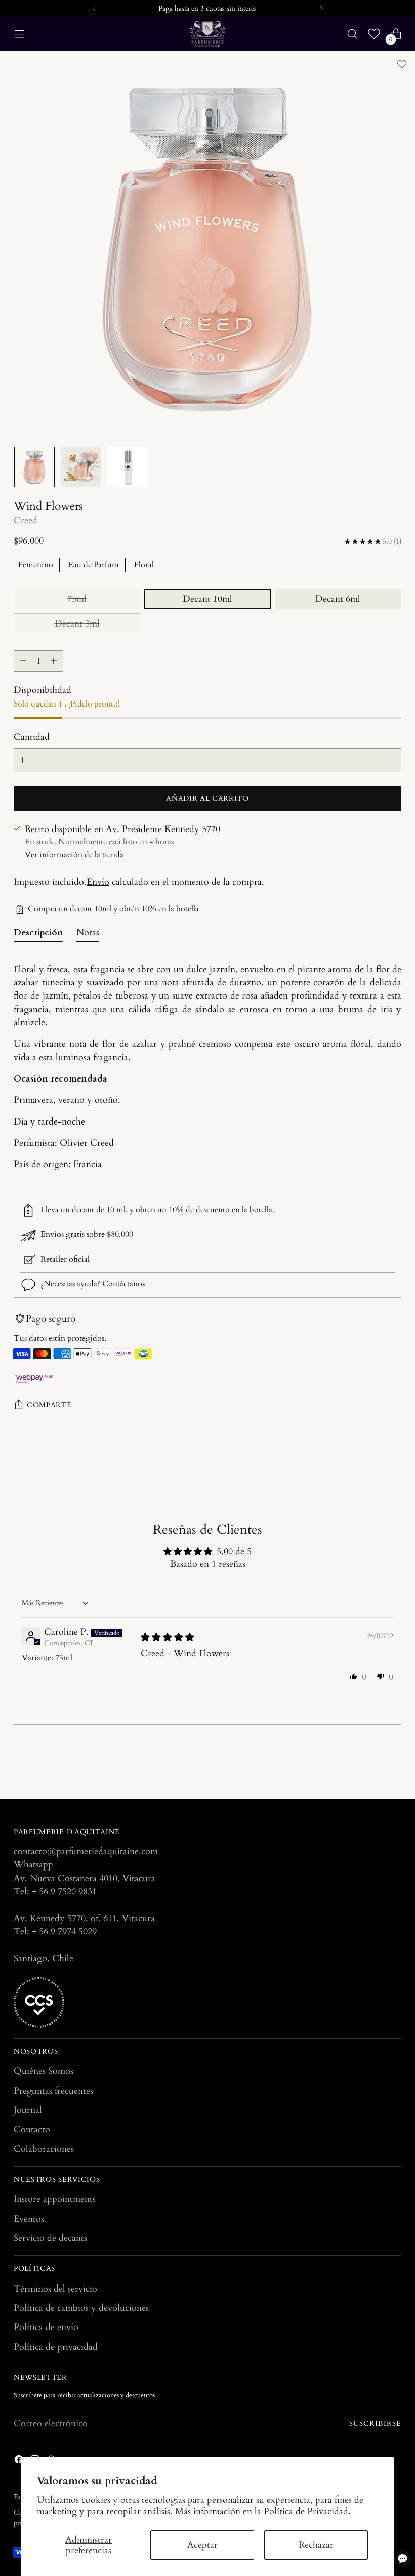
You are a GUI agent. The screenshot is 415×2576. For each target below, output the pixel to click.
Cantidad (32, 737)
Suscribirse (375, 2424)
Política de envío (46, 2327)
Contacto (32, 2129)
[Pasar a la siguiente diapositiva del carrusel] (393, 1763)
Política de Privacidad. (307, 2511)
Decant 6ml (338, 599)
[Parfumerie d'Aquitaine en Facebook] (20, 2461)
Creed (26, 521)
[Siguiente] (321, 9)
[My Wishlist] (374, 34)
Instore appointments (55, 2199)
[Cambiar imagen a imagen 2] (81, 467)
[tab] (38, 934)
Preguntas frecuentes (53, 2091)
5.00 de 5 (234, 1551)
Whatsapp (33, 1865)
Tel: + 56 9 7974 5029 (55, 1931)
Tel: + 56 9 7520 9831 (55, 1892)
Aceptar (202, 2545)
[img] (168, 1637)
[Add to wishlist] (402, 64)
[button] (354, 1676)
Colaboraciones (44, 2149)
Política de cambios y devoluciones (81, 2308)
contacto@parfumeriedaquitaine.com (86, 1852)
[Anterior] (94, 9)
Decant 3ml (77, 624)
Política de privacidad (56, 2347)
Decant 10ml (207, 599)
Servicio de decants (50, 2238)
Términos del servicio (55, 2289)
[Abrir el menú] (19, 34)
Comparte (49, 1405)
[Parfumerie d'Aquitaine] (207, 34)
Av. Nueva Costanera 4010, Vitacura (85, 1878)
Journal (28, 2110)
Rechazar (316, 2545)
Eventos (29, 2219)
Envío (98, 882)
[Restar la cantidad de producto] (23, 661)
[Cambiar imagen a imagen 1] (34, 467)
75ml (77, 599)
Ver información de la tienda (74, 855)
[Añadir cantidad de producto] (54, 661)
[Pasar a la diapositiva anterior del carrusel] (369, 1764)
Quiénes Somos (44, 2071)
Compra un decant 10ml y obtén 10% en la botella (113, 909)
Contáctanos (123, 1284)
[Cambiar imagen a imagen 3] (128, 467)
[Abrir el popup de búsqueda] (352, 34)
